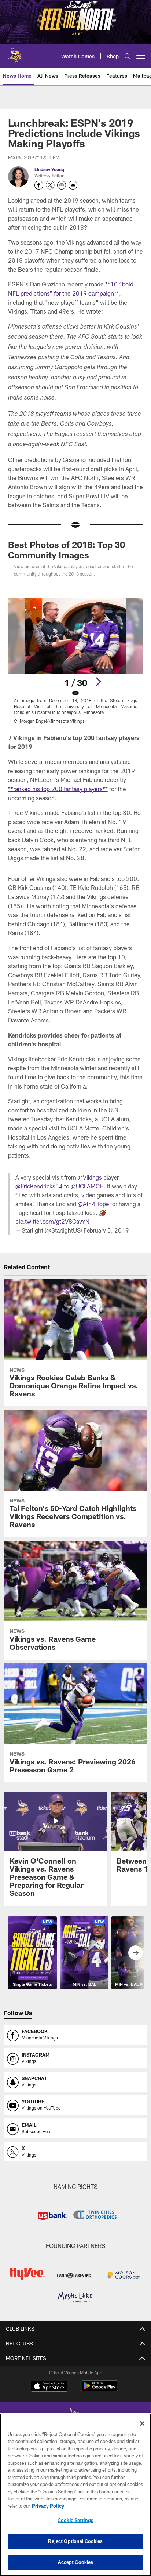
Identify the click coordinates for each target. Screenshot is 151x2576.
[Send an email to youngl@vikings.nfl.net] (73, 185)
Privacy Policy (48, 2506)
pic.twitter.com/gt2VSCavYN (52, 1221)
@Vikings (90, 1177)
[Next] (98, 682)
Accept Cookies (76, 2562)
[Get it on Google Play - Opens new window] (100, 2390)
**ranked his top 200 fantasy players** (58, 789)
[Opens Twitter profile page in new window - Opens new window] (50, 185)
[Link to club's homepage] (15, 53)
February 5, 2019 (106, 1230)
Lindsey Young (49, 169)
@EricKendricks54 (39, 1186)
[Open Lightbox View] (76, 661)
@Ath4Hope (93, 1204)
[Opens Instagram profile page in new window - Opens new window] (62, 185)
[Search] (128, 56)
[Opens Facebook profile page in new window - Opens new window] (39, 185)
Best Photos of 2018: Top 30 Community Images (67, 550)
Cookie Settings (75, 2520)
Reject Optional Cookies (75, 2541)
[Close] (142, 2424)
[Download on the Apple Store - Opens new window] (49, 2387)
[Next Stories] (136, 1953)
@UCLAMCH (87, 1186)
